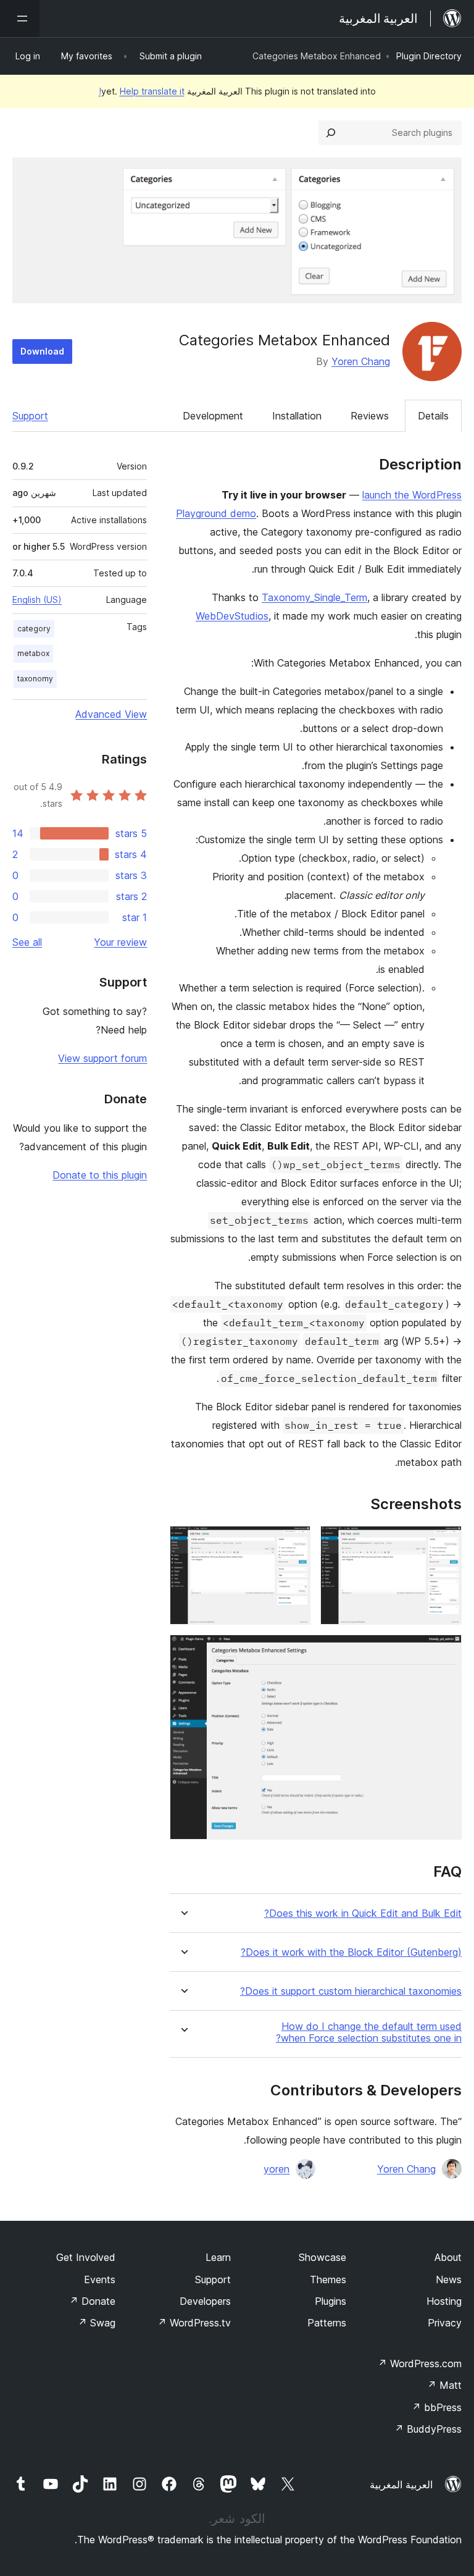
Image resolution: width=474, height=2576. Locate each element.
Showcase (322, 2257)
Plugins (331, 2301)
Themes (328, 2279)
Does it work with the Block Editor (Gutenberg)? (351, 1952)
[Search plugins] (331, 133)
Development (213, 416)
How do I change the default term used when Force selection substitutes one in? (369, 2032)
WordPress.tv (194, 2323)
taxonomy (35, 679)
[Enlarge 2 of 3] (294, 1543)
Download (42, 351)
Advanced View (111, 714)
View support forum (102, 1058)
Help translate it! (142, 91)
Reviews (370, 416)
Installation (297, 416)
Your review (120, 942)
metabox (33, 653)
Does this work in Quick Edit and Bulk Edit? (363, 1913)
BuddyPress (428, 2429)
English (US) (37, 600)
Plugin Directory (429, 56)
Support (30, 416)
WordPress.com (420, 2363)
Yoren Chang (361, 361)
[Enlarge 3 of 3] (445, 1651)
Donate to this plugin (100, 1175)
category (34, 629)
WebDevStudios (232, 616)
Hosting (444, 2301)
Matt (444, 2385)
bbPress (437, 2407)
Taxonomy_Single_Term (314, 597)
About (448, 2257)
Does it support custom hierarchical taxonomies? (351, 1991)
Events (100, 2279)
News (449, 2279)
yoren (276, 2169)
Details (433, 416)
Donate (92, 2301)
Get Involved (86, 2257)
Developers (205, 2301)
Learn (218, 2257)
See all (27, 942)
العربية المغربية (401, 2485)
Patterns (327, 2323)
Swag (97, 2323)
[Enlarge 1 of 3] (445, 1543)
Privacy (445, 2323)
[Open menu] (20, 19)
